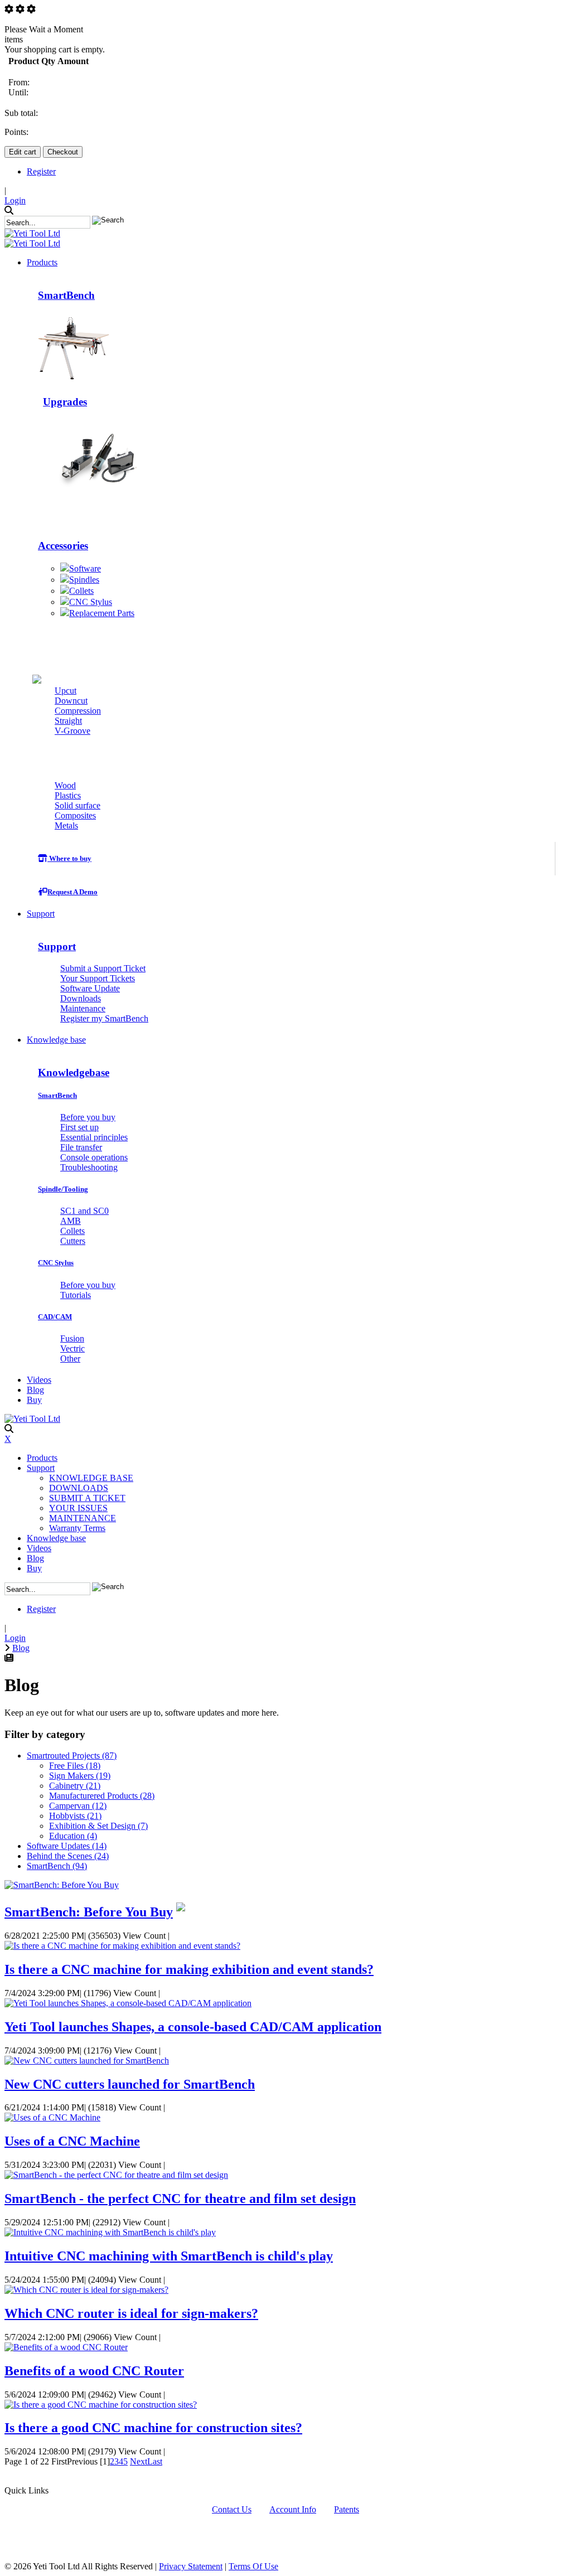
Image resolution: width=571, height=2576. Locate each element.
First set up (79, 1127)
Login (15, 200)
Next (139, 2461)
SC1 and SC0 (84, 1211)
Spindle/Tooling (63, 1189)
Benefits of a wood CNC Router (94, 2371)
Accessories (63, 546)
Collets (81, 591)
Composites (75, 815)
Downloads (81, 998)
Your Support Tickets (98, 978)
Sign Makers (80, 1776)
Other (70, 1359)
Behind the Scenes (68, 1856)
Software (85, 568)
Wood (65, 785)
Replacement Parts (102, 613)
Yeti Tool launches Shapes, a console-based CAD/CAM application (193, 2027)
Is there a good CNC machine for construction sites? (153, 2428)
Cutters (115, 657)
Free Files (75, 1766)
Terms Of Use (253, 2566)
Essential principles (94, 1137)
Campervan (78, 1806)
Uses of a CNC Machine (72, 2141)
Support (57, 946)
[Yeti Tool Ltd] (32, 233)
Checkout (63, 152)
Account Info (293, 2509)
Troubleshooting (89, 1167)
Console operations (94, 1157)
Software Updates (67, 1846)
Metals (66, 825)
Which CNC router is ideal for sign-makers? (131, 2313)
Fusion (72, 1338)
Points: (16, 132)
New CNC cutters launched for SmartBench (130, 2084)
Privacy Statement (191, 2566)
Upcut (66, 691)
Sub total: (21, 113)
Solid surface (78, 805)
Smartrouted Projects (72, 1756)
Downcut (71, 701)
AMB (71, 1221)
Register (41, 171)
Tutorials (76, 1295)
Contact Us (232, 2509)
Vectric (72, 1348)
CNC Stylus (91, 602)
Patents (347, 2509)
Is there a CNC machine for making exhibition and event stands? (189, 1969)
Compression (78, 711)
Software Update (90, 988)
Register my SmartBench (104, 1018)
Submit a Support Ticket (103, 968)
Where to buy (69, 858)
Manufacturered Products (102, 1796)
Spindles (84, 580)
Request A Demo (72, 892)
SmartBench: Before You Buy (89, 1912)
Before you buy (88, 1117)
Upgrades (65, 402)
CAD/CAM (55, 1317)
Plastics (68, 795)
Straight (68, 721)
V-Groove (72, 731)
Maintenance (83, 1008)
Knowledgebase (74, 1072)
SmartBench (66, 295)
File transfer (81, 1147)
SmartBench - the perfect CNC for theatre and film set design (180, 2199)
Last (155, 2461)
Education (73, 1836)
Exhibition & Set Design (98, 1826)
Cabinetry (75, 1786)
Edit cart (23, 152)
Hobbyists (75, 1816)
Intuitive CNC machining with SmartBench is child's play (169, 2256)
